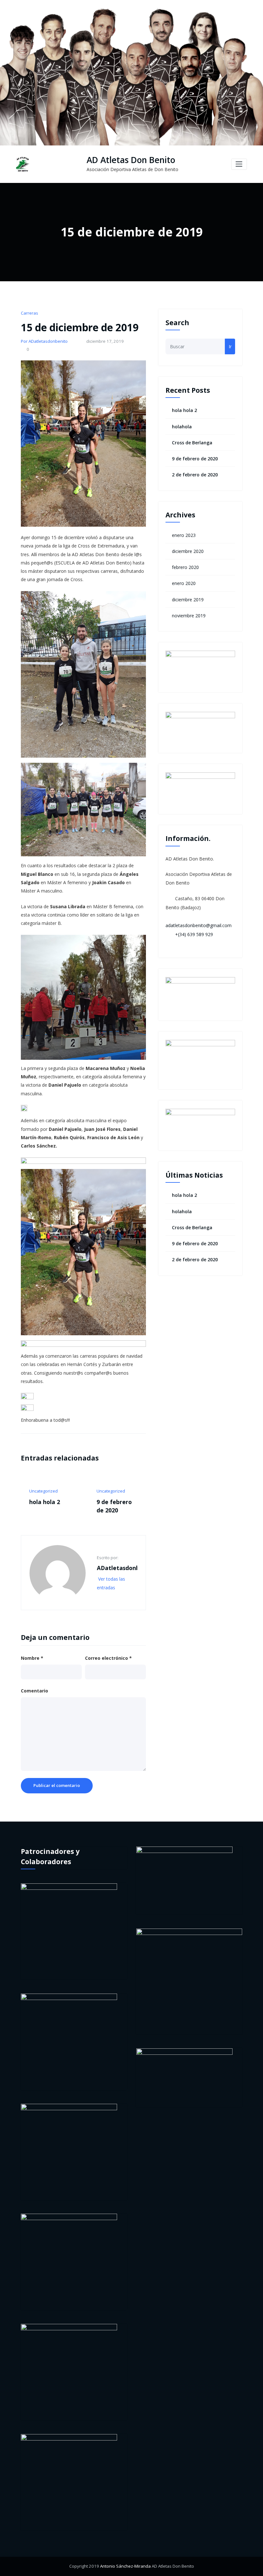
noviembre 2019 (189, 616)
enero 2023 (184, 535)
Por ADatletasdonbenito (44, 341)
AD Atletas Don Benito (131, 160)
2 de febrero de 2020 (195, 475)
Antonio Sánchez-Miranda (125, 2566)
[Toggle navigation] (239, 164)
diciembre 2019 (188, 600)
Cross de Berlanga (192, 443)
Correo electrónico (108, 1658)
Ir (230, 346)
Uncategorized (72, 1491)
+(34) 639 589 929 (194, 934)
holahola (70, 1502)
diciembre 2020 (188, 551)
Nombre (32, 1658)
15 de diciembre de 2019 (80, 327)
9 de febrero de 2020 (195, 459)
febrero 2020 (185, 567)
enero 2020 (184, 583)
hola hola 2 (184, 410)
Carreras (30, 313)
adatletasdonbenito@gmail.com (199, 925)
